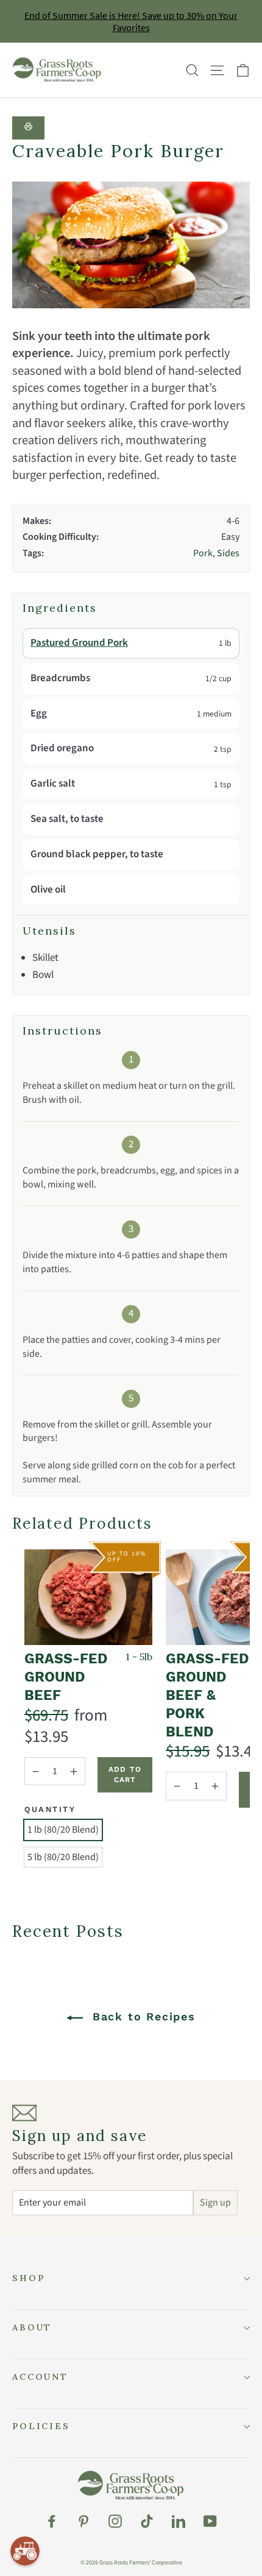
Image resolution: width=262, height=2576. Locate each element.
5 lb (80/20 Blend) (63, 1857)
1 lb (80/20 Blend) (63, 1830)
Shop (28, 2278)
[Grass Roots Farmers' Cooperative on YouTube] (210, 2521)
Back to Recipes (142, 2016)
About (32, 2327)
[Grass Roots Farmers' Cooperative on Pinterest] (83, 2521)
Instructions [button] (62, 1031)
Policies (41, 2426)
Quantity (50, 1809)
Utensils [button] (49, 931)
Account (40, 2377)
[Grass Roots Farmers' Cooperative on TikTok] (147, 2521)
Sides (228, 553)
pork (203, 553)
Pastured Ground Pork (79, 643)
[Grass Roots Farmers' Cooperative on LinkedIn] (179, 2521)
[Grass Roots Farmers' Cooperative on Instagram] (115, 2521)
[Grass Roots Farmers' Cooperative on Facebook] (52, 2521)
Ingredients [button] (60, 608)
